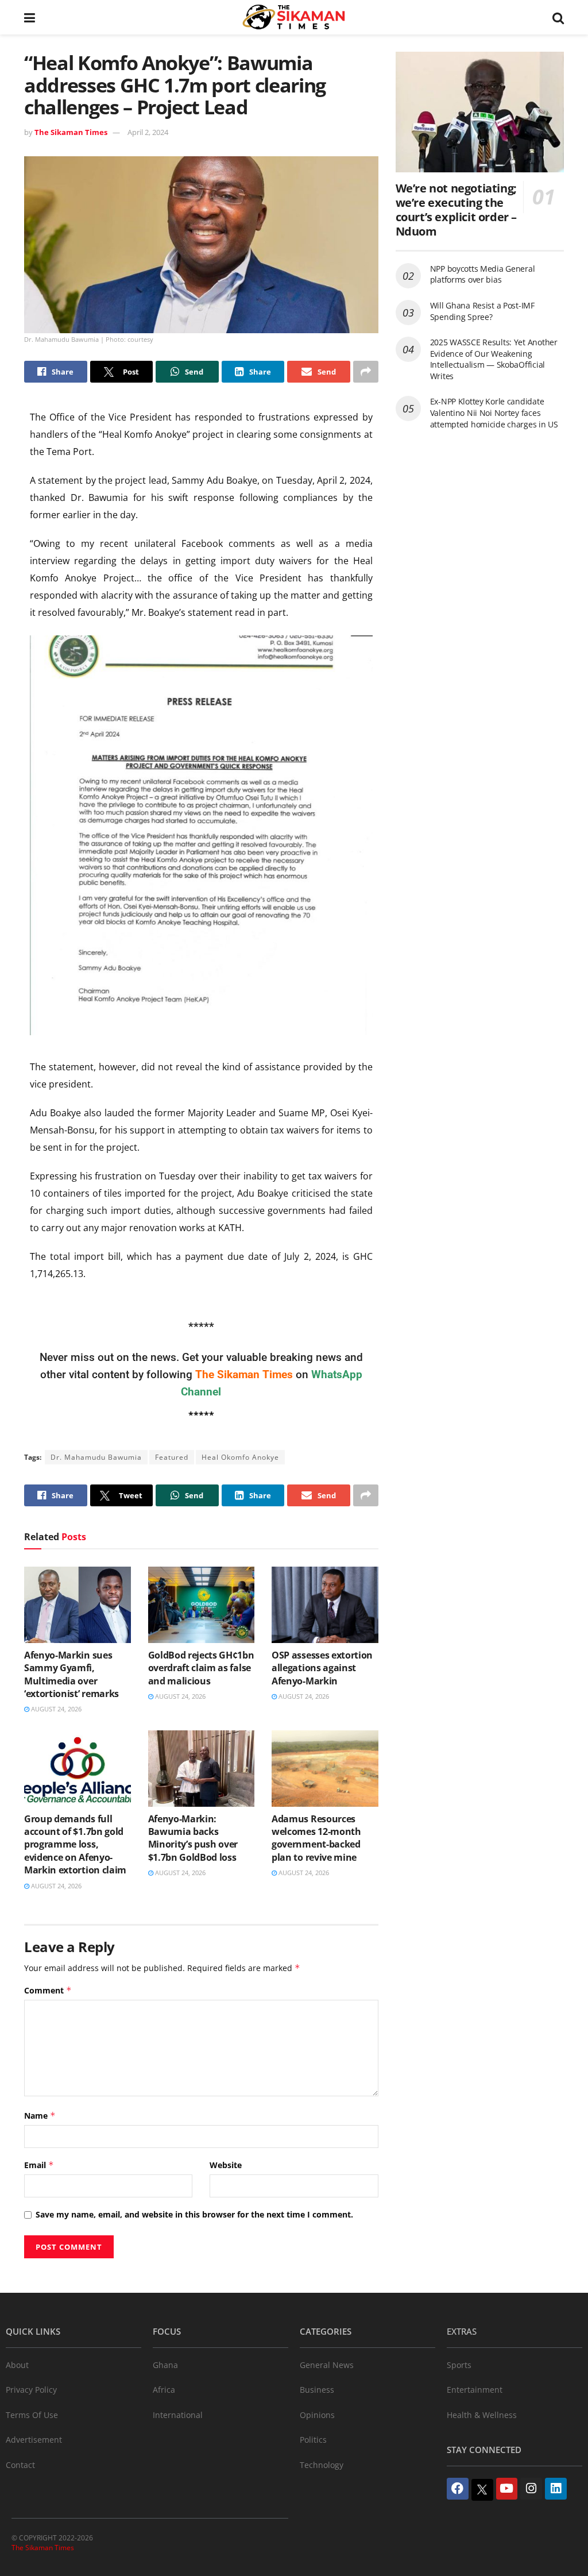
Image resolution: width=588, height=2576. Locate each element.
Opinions (317, 2415)
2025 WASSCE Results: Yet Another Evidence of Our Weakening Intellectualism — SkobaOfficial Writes (494, 359)
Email (39, 2165)
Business (317, 2390)
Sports (459, 2365)
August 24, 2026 (55, 1709)
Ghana (165, 2365)
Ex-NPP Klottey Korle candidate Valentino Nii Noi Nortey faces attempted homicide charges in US (494, 412)
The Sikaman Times (71, 132)
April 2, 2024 (148, 132)
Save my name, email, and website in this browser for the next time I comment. (194, 2214)
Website (226, 2165)
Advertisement (34, 2440)
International (178, 2415)
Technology (322, 2465)
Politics (313, 2440)
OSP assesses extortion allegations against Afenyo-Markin (322, 1668)
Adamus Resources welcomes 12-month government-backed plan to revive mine (316, 1838)
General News (327, 2365)
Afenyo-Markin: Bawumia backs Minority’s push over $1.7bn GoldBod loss (193, 1838)
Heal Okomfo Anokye (240, 1457)
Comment (48, 1990)
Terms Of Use (32, 2415)
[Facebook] (458, 2489)
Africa (164, 2390)
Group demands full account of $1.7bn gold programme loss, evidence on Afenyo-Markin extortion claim (75, 1845)
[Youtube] (507, 2489)
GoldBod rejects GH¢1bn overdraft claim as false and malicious (201, 1668)
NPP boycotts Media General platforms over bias (483, 274)
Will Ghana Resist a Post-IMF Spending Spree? (482, 311)
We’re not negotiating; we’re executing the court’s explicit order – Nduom (456, 210)
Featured (172, 1457)
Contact (20, 2465)
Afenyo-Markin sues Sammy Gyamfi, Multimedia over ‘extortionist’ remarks (71, 1674)
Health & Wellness (482, 2415)
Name (40, 2116)
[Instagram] (531, 2489)
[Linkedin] (556, 2489)
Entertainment (475, 2390)
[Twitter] (482, 2490)
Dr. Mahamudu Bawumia (96, 1457)
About (17, 2365)
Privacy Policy (31, 2390)
